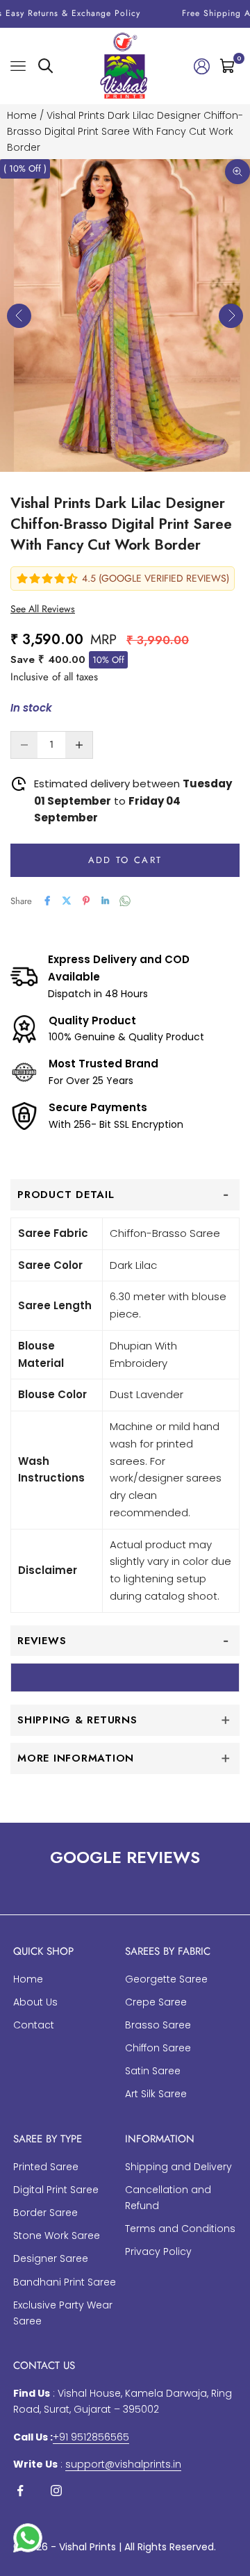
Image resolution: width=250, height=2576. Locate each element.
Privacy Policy (158, 2251)
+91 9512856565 (91, 2437)
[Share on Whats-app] (125, 901)
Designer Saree (51, 2258)
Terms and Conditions (180, 2229)
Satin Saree (153, 2071)
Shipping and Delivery (178, 2167)
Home (22, 115)
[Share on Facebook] (47, 901)
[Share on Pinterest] (86, 901)
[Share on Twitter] (67, 901)
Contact (34, 2025)
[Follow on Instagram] (56, 2491)
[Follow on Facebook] (20, 2491)
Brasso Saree (158, 2025)
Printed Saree (46, 2167)
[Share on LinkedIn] (106, 901)
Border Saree (45, 2213)
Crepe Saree (156, 2002)
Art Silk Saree (156, 2094)
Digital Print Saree (56, 2190)
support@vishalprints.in (123, 2464)
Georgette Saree (166, 1979)
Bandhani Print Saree (65, 2282)
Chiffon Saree (158, 2048)
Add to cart (125, 860)
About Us (35, 2002)
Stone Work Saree (57, 2235)
